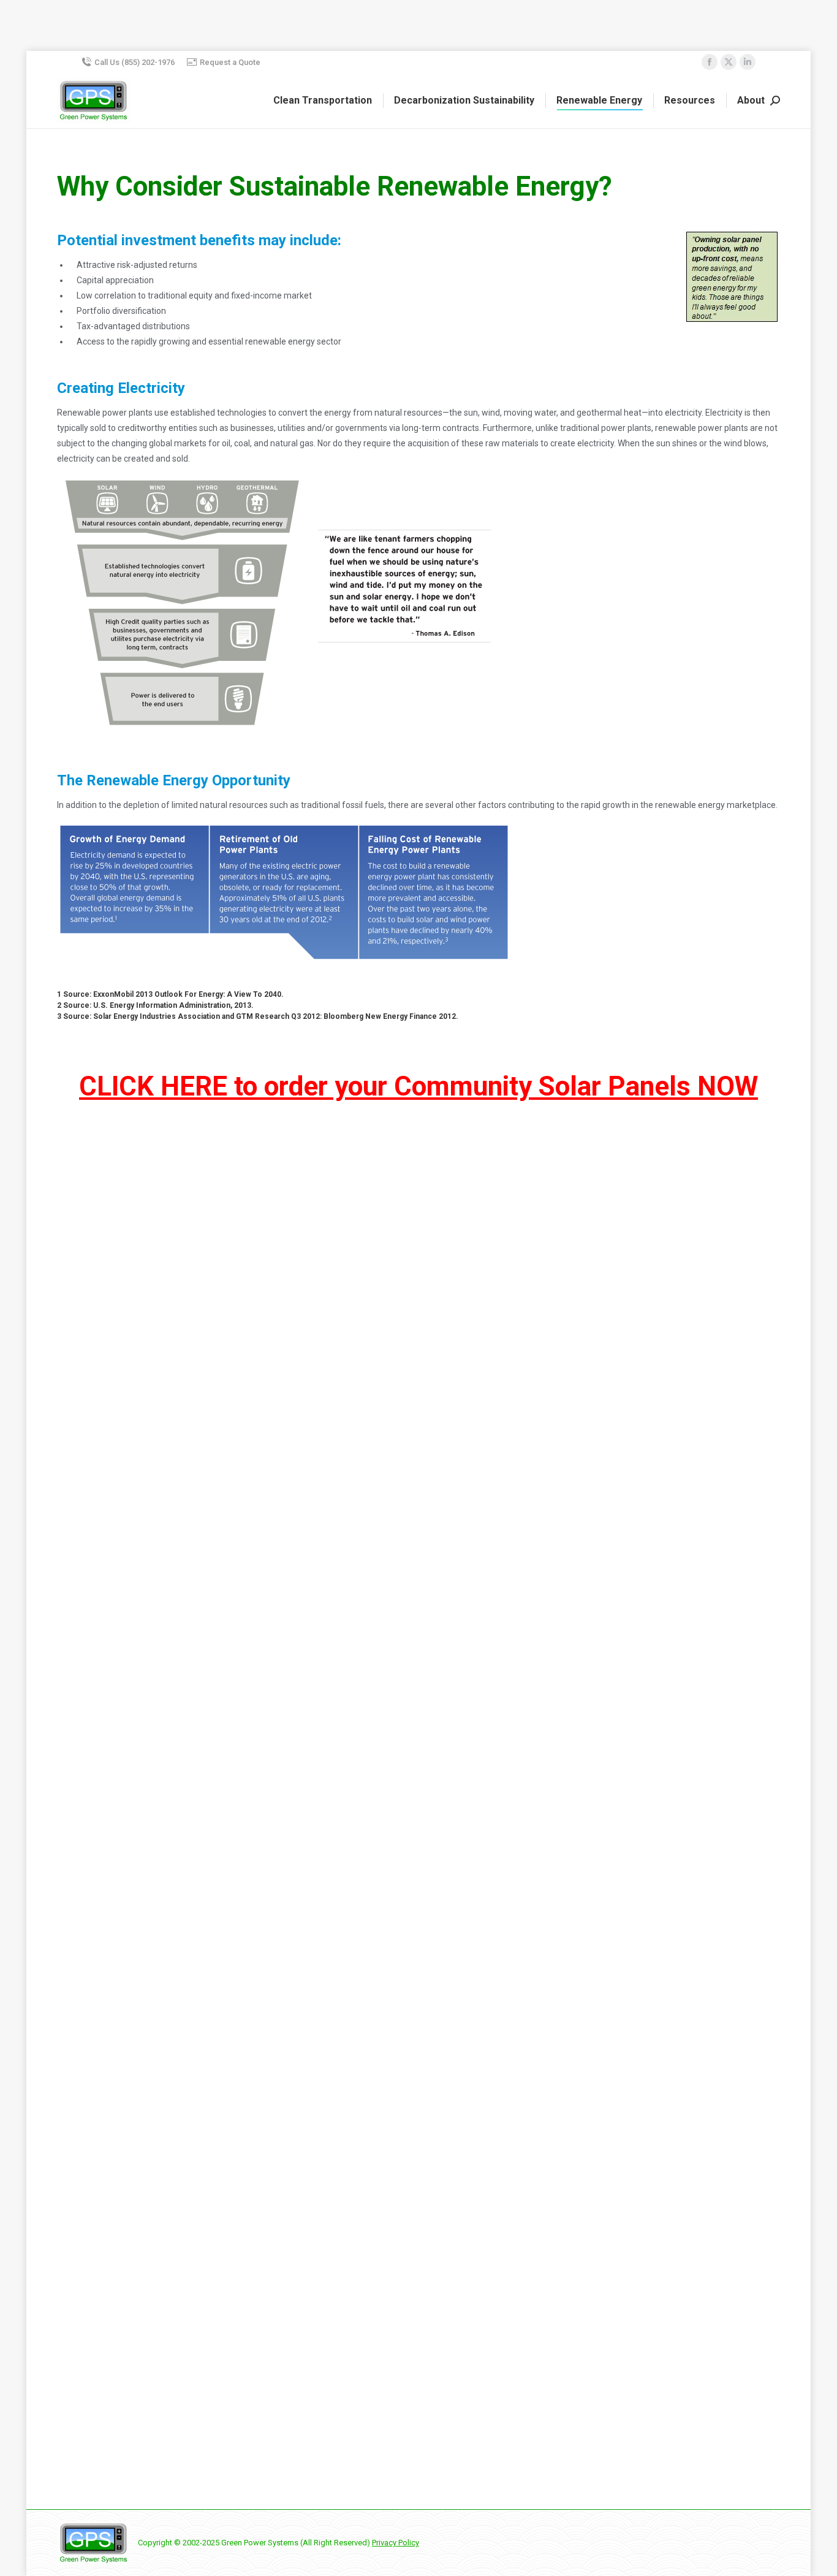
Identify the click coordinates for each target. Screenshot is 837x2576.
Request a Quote (230, 62)
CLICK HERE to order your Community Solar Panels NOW (418, 1086)
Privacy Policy (396, 2543)
